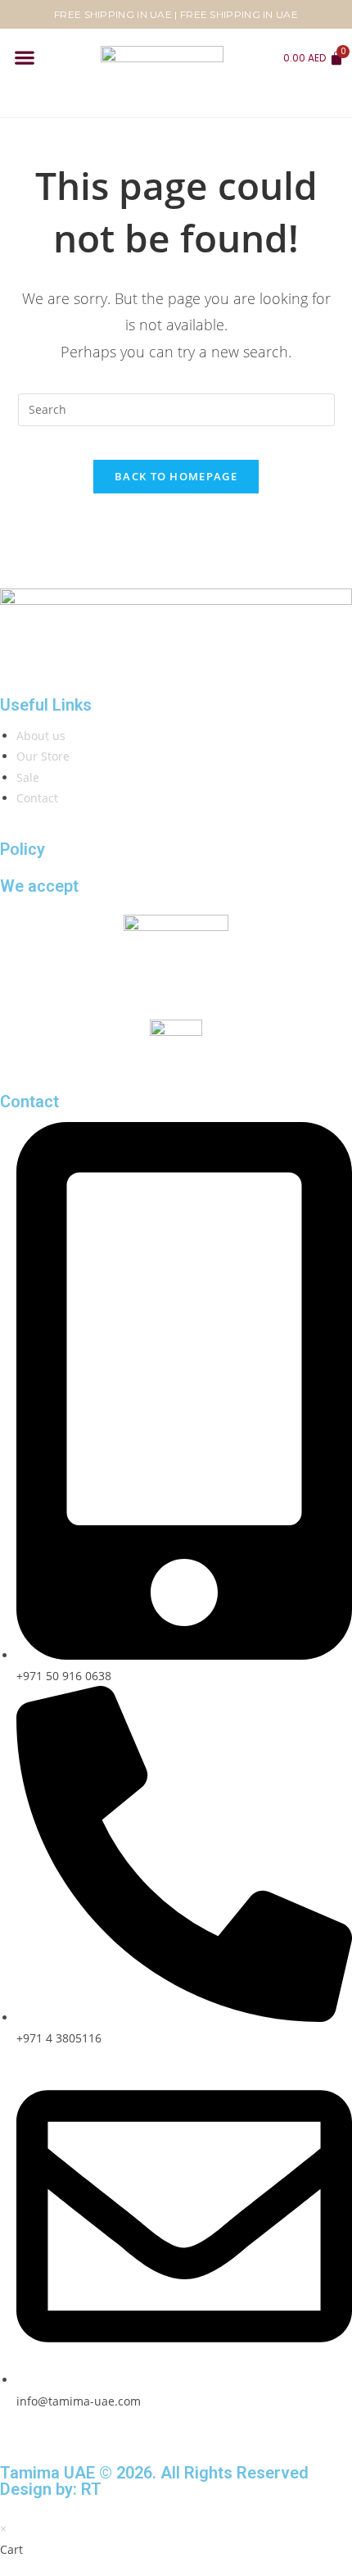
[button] (24, 58)
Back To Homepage (176, 476)
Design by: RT (51, 2489)
